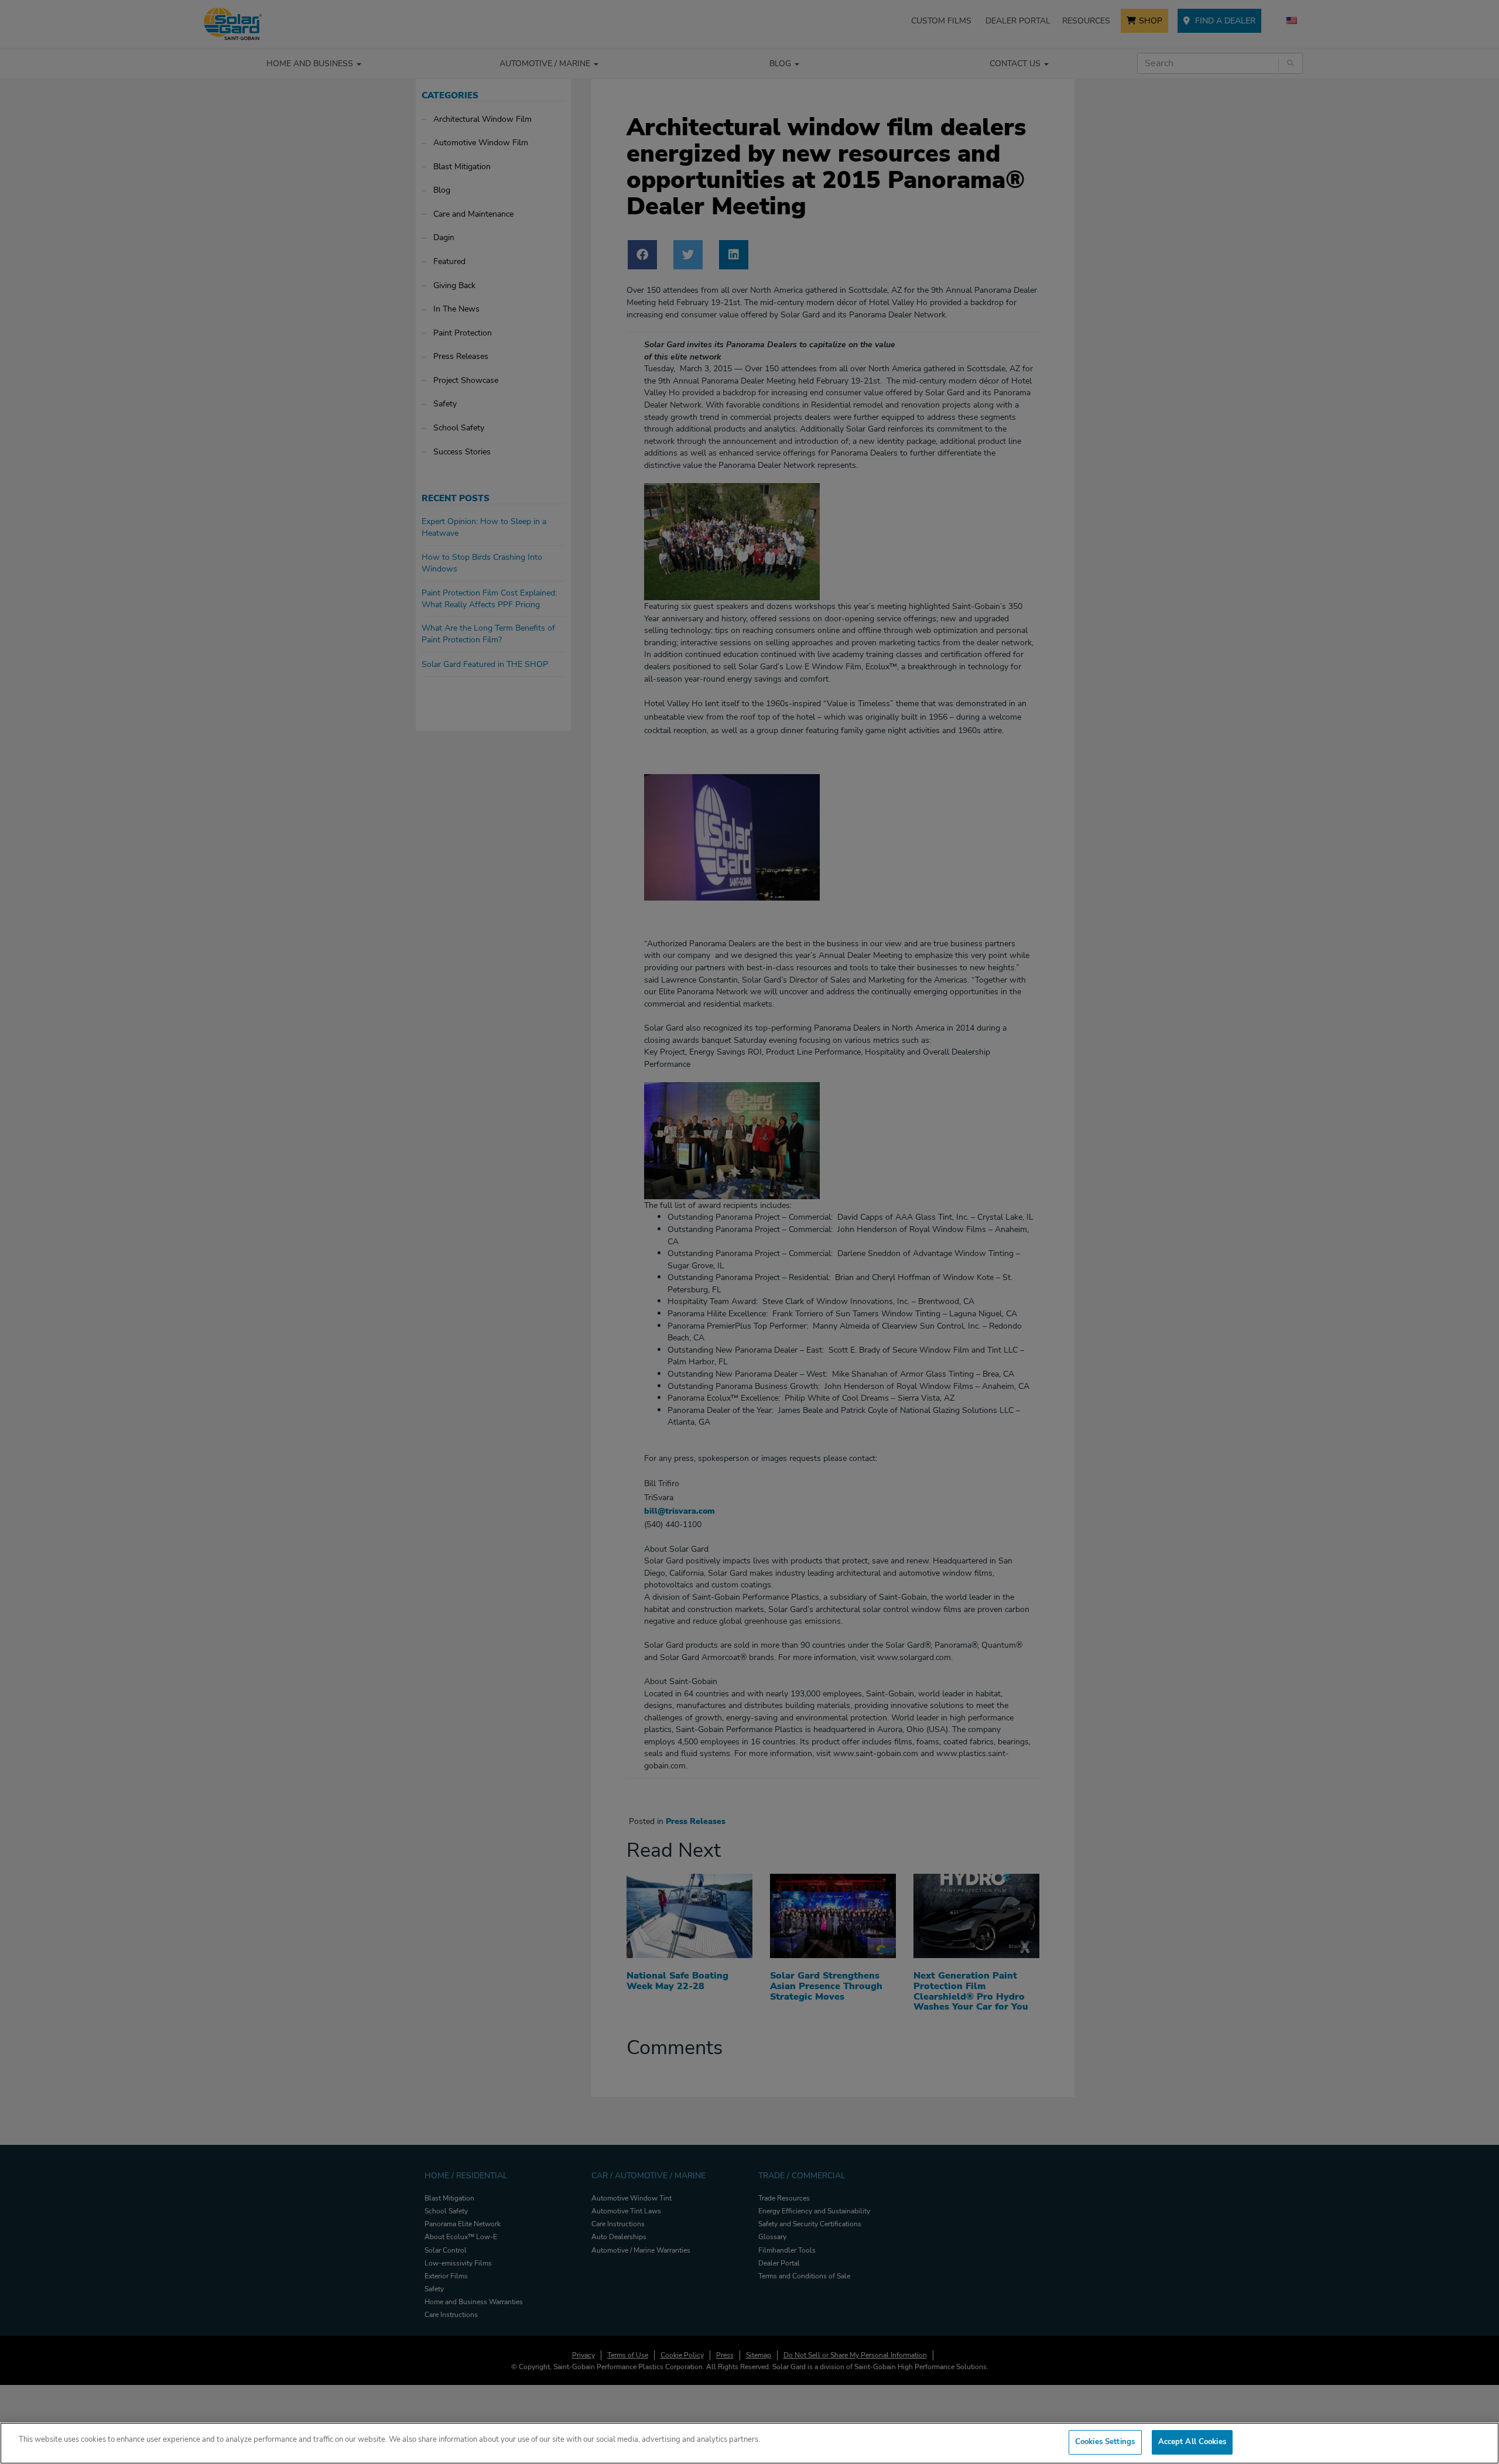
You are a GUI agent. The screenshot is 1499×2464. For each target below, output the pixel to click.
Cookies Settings (1105, 2442)
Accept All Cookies (1192, 2442)
